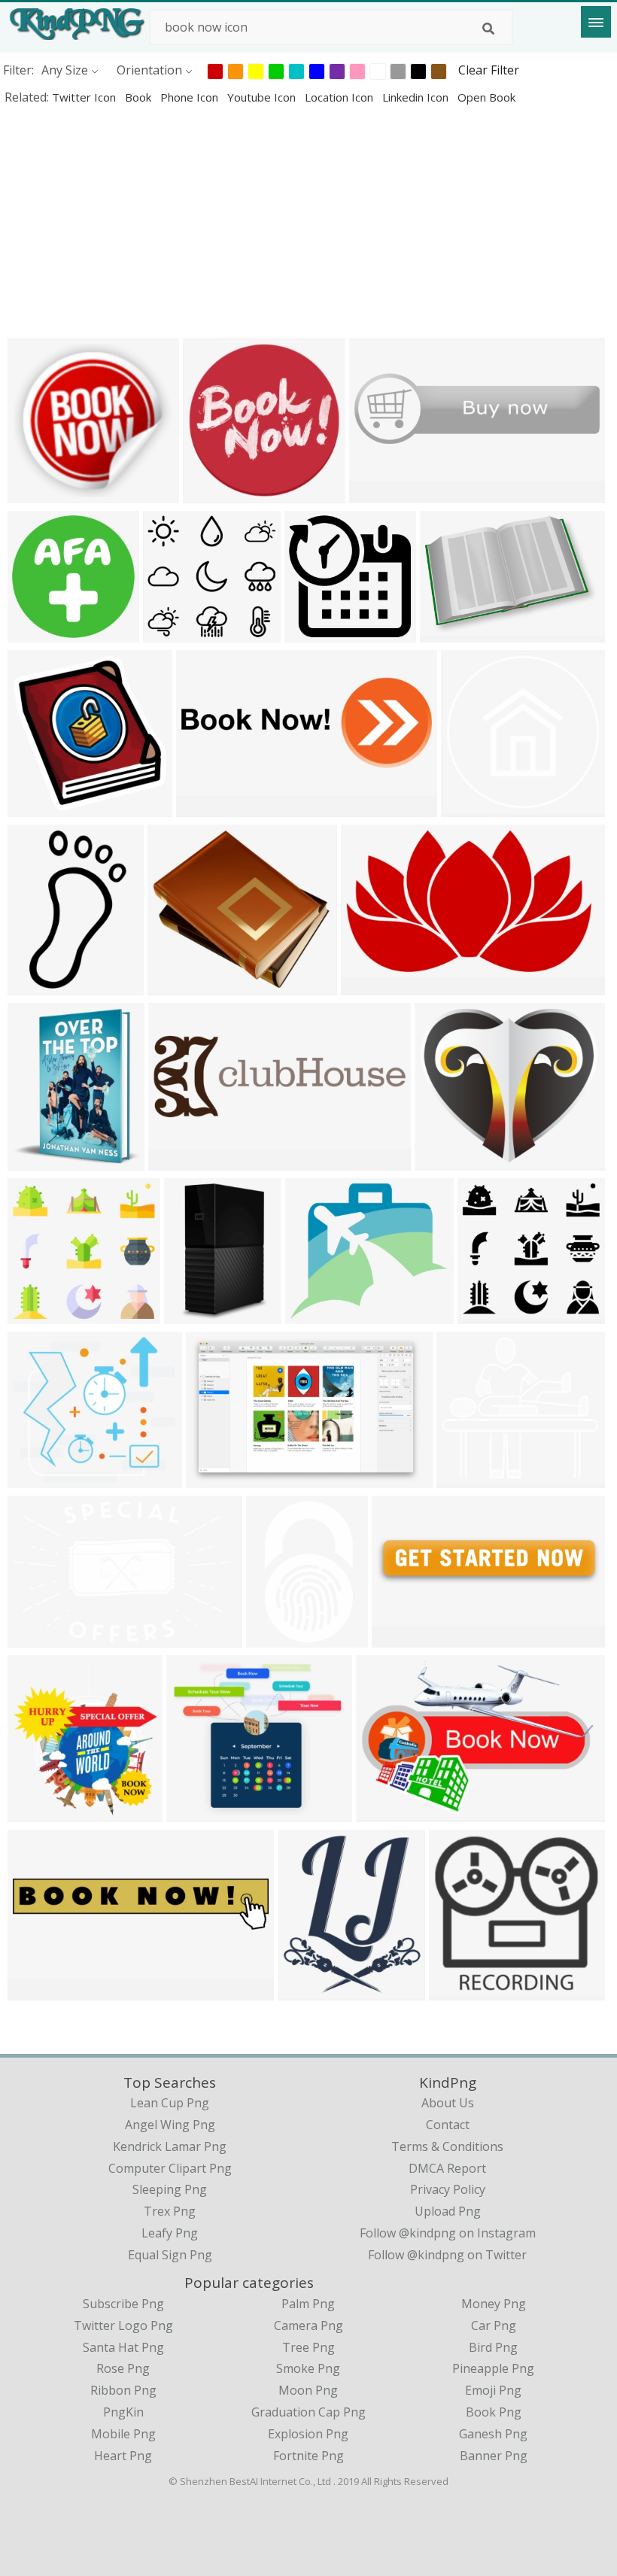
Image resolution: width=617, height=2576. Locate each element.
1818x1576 (449, 1160)
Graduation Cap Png (308, 2412)
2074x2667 (42, 1160)
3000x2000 (201, 1812)
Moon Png (308, 2390)
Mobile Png (123, 2434)
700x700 (465, 1478)
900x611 (448, 632)
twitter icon (85, 97)
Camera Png (308, 2325)
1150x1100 (375, 985)
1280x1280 (198, 1314)
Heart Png (123, 2456)
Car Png (494, 2325)
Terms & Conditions (447, 2146)
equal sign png (170, 2255)
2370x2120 (182, 985)
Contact (448, 2125)
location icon (340, 97)
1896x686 (207, 807)
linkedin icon (417, 97)
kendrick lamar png (170, 2146)
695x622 (36, 1478)
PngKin (123, 2412)
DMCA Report (447, 2168)
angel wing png (170, 2125)
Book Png (494, 2412)
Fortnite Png (308, 2456)
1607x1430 (319, 1314)
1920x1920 (475, 807)
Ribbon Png (123, 2390)
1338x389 (380, 493)
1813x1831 (42, 807)
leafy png (170, 2233)
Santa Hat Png (123, 2347)
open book (486, 97)
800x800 (306, 1990)
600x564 (171, 632)
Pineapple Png (493, 2368)
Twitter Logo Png (123, 2325)
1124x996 (39, 1637)
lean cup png (170, 2103)
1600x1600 (319, 632)
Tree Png (308, 2347)
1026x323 (179, 1160)
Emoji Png (493, 2390)
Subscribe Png (123, 2304)
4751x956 (39, 1990)
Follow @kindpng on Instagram (448, 2233)
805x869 (36, 1812)
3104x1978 (220, 1478)
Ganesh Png (493, 2434)
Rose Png (123, 2368)
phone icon (191, 97)
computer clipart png (170, 2168)
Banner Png (494, 2456)
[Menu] (596, 22)
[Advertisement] (308, 221)
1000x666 (387, 1812)
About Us (448, 2103)
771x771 (36, 632)
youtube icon (263, 97)
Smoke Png (308, 2368)
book (140, 97)
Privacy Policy (448, 2189)
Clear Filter (489, 70)
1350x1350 (280, 1637)
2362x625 (403, 1637)
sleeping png (170, 2189)
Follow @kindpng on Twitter (447, 2255)
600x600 (211, 493)
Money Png (494, 2304)
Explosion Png (308, 2434)
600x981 (36, 985)
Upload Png (448, 2211)
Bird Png (493, 2347)
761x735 (36, 493)
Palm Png (308, 2304)
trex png (170, 2211)
